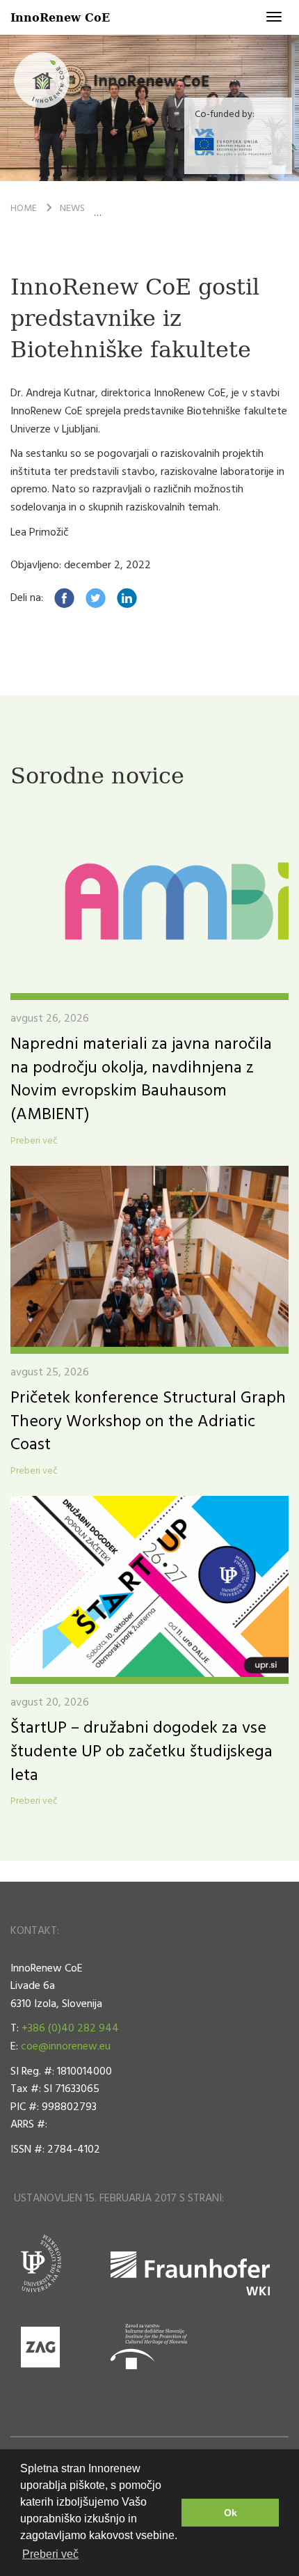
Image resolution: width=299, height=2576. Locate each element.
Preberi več (34, 1141)
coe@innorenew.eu (66, 2047)
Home (24, 209)
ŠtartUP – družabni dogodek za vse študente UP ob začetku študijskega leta (142, 1752)
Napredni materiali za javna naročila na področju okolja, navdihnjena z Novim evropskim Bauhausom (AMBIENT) (141, 1080)
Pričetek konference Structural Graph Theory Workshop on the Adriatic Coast (148, 1422)
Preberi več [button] (50, 2554)
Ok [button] (231, 2513)
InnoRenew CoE (60, 17)
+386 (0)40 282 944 (70, 2029)
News (72, 209)
